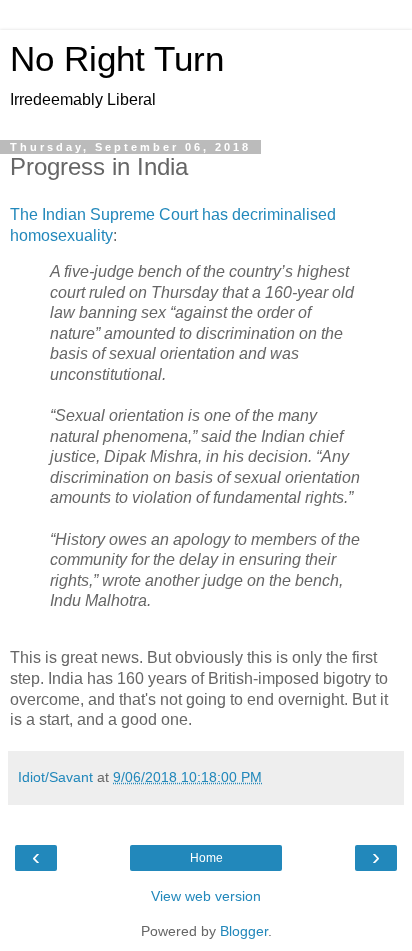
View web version (206, 896)
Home (206, 858)
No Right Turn (117, 59)
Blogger (244, 931)
